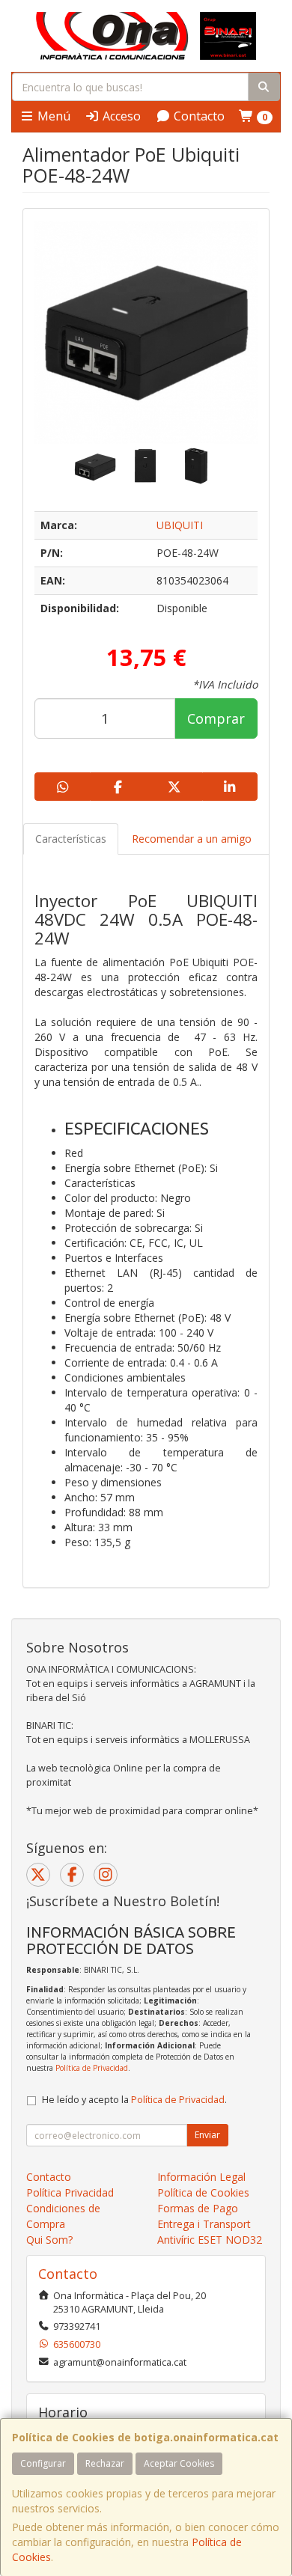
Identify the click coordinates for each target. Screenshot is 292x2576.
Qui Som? (49, 2240)
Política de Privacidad (92, 2068)
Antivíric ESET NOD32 (210, 2240)
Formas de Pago (198, 2208)
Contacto (198, 116)
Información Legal (201, 2177)
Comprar (216, 718)
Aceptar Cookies (179, 2463)
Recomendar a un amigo (192, 839)
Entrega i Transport (204, 2224)
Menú (52, 116)
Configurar (43, 2463)
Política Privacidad (70, 2192)
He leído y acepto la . (134, 2100)
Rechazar (105, 2463)
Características (71, 839)
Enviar (207, 2135)
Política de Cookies (203, 2192)
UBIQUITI (180, 525)
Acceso (120, 116)
